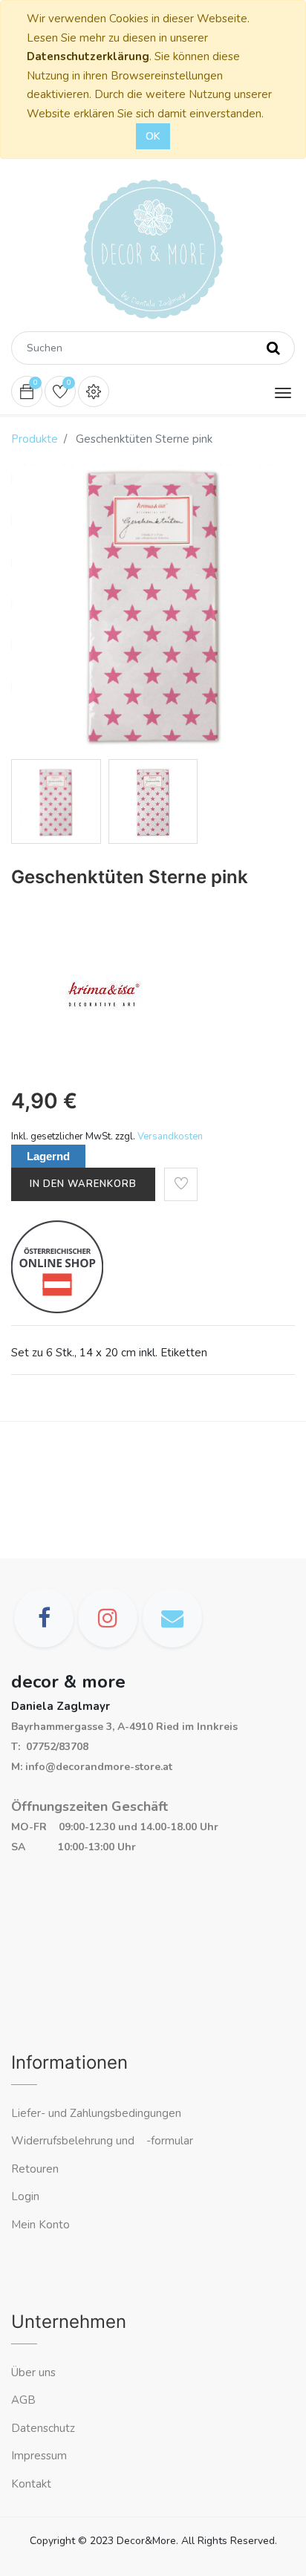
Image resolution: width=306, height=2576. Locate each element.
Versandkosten (170, 1136)
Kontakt (33, 2484)
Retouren (35, 2169)
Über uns (33, 2372)
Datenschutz (43, 2428)
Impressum (40, 2456)
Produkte (35, 439)
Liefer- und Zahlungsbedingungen (96, 2113)
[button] (181, 1184)
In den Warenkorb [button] (83, 1184)
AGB (23, 2400)
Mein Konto (40, 2225)
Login (25, 2196)
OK (153, 136)
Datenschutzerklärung (88, 56)
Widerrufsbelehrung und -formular (102, 2141)
